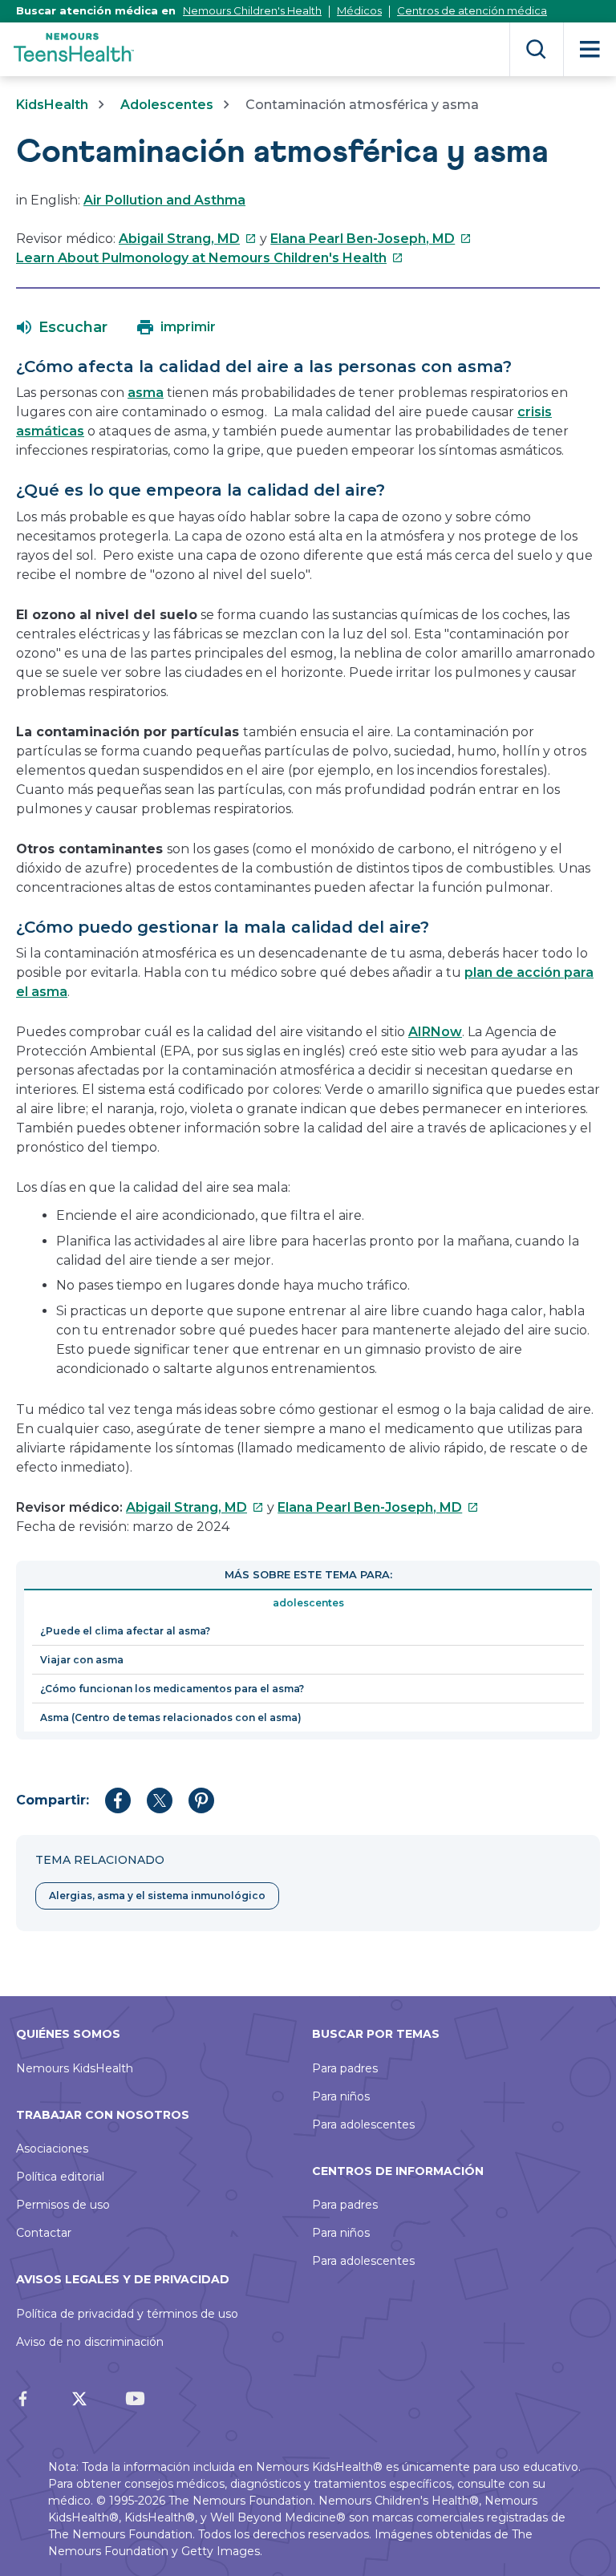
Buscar (536, 49)
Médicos (359, 10)
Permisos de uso (63, 2205)
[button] (62, 327)
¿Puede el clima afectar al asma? (125, 1631)
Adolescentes (167, 105)
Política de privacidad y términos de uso (127, 2314)
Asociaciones (52, 2149)
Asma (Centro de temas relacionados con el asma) (171, 1717)
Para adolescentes (363, 2124)
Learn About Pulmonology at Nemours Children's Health (210, 258)
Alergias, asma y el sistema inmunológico (157, 1896)
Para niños (341, 2096)
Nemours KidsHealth (75, 2068)
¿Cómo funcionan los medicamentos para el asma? (172, 1689)
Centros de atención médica (472, 10)
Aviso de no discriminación (90, 2342)
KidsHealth (52, 105)
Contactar (44, 2233)
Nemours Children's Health (252, 10)
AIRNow (435, 1032)
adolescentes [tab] (308, 1603)
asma (146, 393)
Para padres (345, 2068)
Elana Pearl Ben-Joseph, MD (371, 239)
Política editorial (60, 2177)
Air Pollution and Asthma (164, 200)
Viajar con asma (82, 1660)
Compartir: (53, 1800)
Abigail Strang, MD (188, 239)
